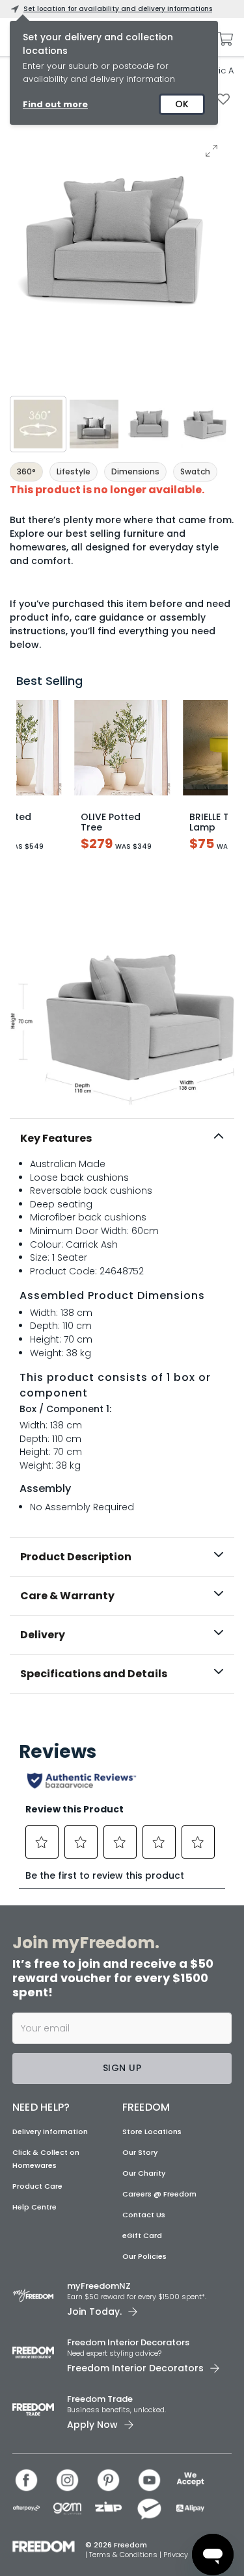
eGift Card (142, 2235)
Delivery (43, 1635)
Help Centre (34, 2207)
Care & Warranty (67, 1596)
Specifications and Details (94, 1674)
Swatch (195, 471)
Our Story (140, 2152)
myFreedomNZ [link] (99, 2286)
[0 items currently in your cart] (222, 39)
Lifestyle (74, 471)
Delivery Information (50, 2132)
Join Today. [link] (94, 2312)
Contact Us (144, 2215)
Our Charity (144, 2173)
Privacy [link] (176, 2555)
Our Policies (144, 2256)
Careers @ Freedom (159, 2194)
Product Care (37, 2186)
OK (182, 104)
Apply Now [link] (92, 2425)
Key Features (56, 1138)
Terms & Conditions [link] (124, 2555)
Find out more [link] (55, 104)
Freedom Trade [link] (100, 2399)
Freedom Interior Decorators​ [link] (128, 2342)
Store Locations (152, 2132)
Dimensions (135, 471)
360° (26, 471)
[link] (122, 1721)
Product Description (76, 1557)
